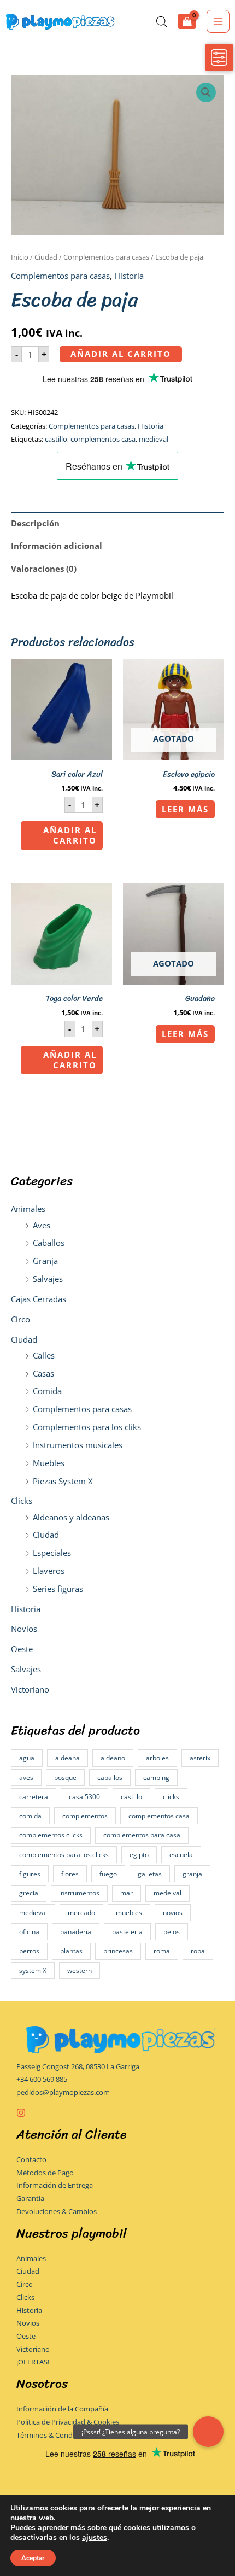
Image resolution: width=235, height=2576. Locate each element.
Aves (42, 1225)
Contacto (31, 2159)
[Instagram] (21, 2113)
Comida (47, 1391)
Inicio (20, 257)
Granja (45, 1261)
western (80, 1971)
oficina (29, 1932)
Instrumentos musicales (78, 1445)
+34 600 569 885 (42, 2079)
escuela (181, 1855)
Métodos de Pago (45, 2173)
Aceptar (33, 2558)
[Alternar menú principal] (218, 21)
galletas (150, 1874)
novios (173, 1913)
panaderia (76, 1932)
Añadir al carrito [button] (70, 835)
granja (192, 1874)
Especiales (52, 1553)
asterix (200, 1758)
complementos (85, 1816)
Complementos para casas (82, 1409)
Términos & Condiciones (56, 2435)
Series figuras (58, 1589)
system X (33, 1971)
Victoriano (30, 1689)
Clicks (22, 1501)
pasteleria (127, 1932)
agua (27, 1758)
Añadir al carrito (121, 354)
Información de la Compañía (62, 2409)
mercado (81, 1913)
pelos (172, 1932)
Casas (43, 1373)
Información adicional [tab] (57, 546)
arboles (157, 1758)
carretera (34, 1797)
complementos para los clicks (64, 1855)
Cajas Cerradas (39, 1299)
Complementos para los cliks (87, 1427)
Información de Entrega (55, 2185)
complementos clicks (51, 1835)
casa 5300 (84, 1797)
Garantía (30, 2198)
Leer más (185, 809)
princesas (118, 1951)
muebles (129, 1913)
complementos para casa (142, 1835)
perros (29, 1951)
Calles (44, 1355)
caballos (110, 1778)
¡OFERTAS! (33, 2362)
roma (162, 1951)
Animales (28, 1209)
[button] (206, 92)
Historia (26, 1609)
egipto (139, 1855)
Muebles (49, 1463)
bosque (65, 1778)
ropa (198, 1951)
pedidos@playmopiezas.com (63, 2092)
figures (30, 1874)
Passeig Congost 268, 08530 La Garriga (78, 2066)
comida (30, 1816)
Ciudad (24, 1339)
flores (70, 1874)
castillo (131, 1797)
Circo (20, 1319)
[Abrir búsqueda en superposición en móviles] (162, 22)
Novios (24, 1629)
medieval (33, 1913)
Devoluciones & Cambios (57, 2211)
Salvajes (48, 1279)
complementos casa (159, 1816)
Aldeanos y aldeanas (71, 1517)
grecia (29, 1893)
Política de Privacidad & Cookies (68, 2422)
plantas (71, 1951)
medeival (168, 1893)
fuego (108, 1874)
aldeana (67, 1758)
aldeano (113, 1758)
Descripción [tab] (35, 523)
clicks (171, 1797)
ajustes (95, 2538)
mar (127, 1893)
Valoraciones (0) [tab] (44, 569)
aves (26, 1778)
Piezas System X (63, 1481)
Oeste (22, 1649)
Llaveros (49, 1571)
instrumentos (79, 1893)
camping (156, 1778)
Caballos (49, 1243)
